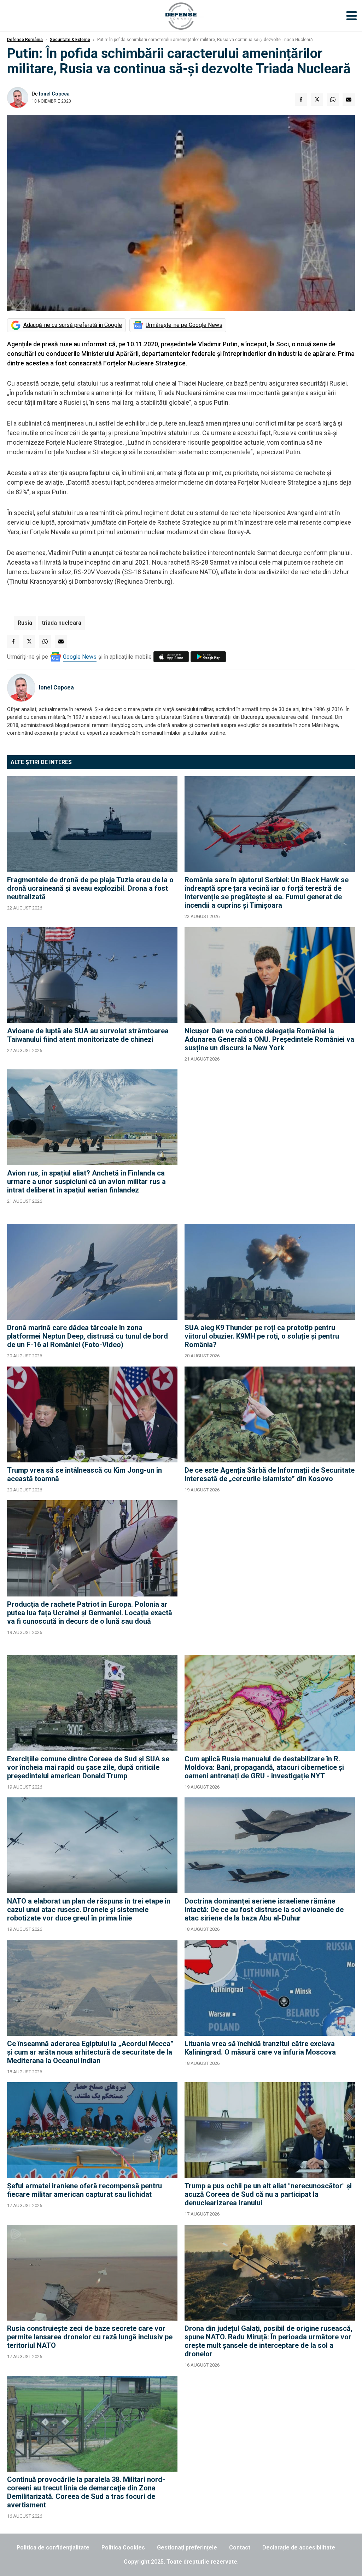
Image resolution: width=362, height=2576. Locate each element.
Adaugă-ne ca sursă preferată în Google (73, 325)
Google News (80, 657)
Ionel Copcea (54, 94)
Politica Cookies (123, 2548)
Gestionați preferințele (187, 2548)
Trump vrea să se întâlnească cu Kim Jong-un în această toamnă (84, 1474)
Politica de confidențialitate (53, 2548)
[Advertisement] (270, 1143)
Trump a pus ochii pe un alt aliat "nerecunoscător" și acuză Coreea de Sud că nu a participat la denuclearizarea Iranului (268, 2194)
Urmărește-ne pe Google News (184, 325)
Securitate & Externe (70, 40)
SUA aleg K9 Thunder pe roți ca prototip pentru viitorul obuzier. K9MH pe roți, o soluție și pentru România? (262, 1336)
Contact (240, 2548)
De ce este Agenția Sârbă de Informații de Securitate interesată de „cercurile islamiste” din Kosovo (270, 1474)
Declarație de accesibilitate (299, 2548)
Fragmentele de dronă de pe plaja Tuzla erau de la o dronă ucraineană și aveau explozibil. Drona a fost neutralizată (90, 888)
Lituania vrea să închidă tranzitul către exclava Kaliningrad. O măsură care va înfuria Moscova (260, 2048)
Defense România (25, 40)
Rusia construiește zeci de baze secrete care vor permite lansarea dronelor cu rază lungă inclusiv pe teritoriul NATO (90, 2337)
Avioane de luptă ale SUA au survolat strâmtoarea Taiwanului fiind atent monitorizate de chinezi (88, 1035)
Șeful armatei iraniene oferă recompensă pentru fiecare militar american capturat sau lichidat (84, 2190)
